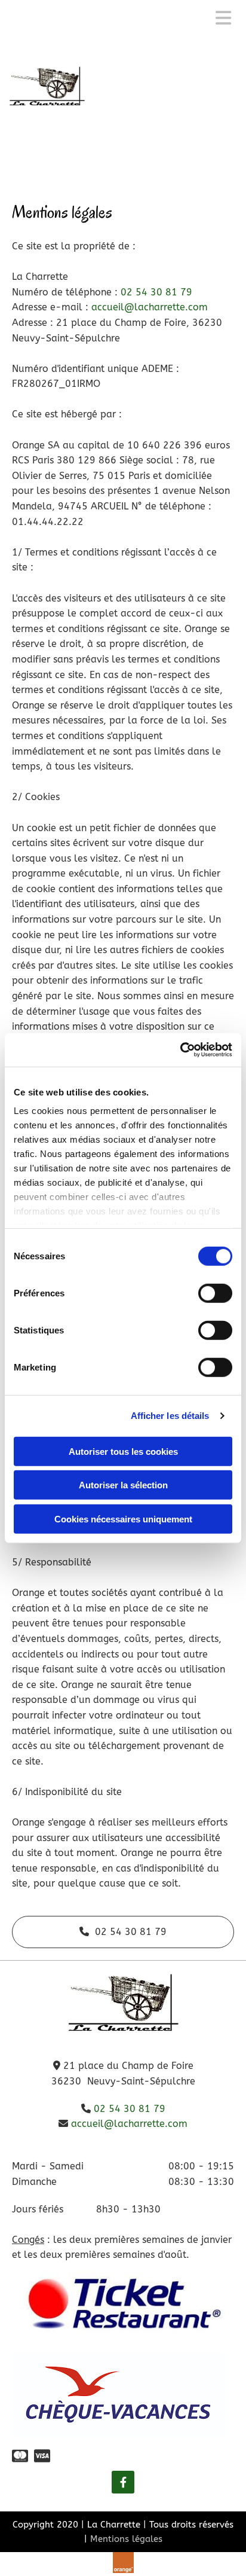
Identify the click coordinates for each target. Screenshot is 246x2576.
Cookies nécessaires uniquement (123, 1519)
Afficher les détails (170, 1416)
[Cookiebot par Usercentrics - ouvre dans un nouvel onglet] (180, 1050)
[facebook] (123, 2482)
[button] (123, 1932)
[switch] (215, 1293)
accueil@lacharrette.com (150, 307)
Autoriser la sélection (123, 1485)
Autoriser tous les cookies (123, 1451)
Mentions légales (126, 2539)
